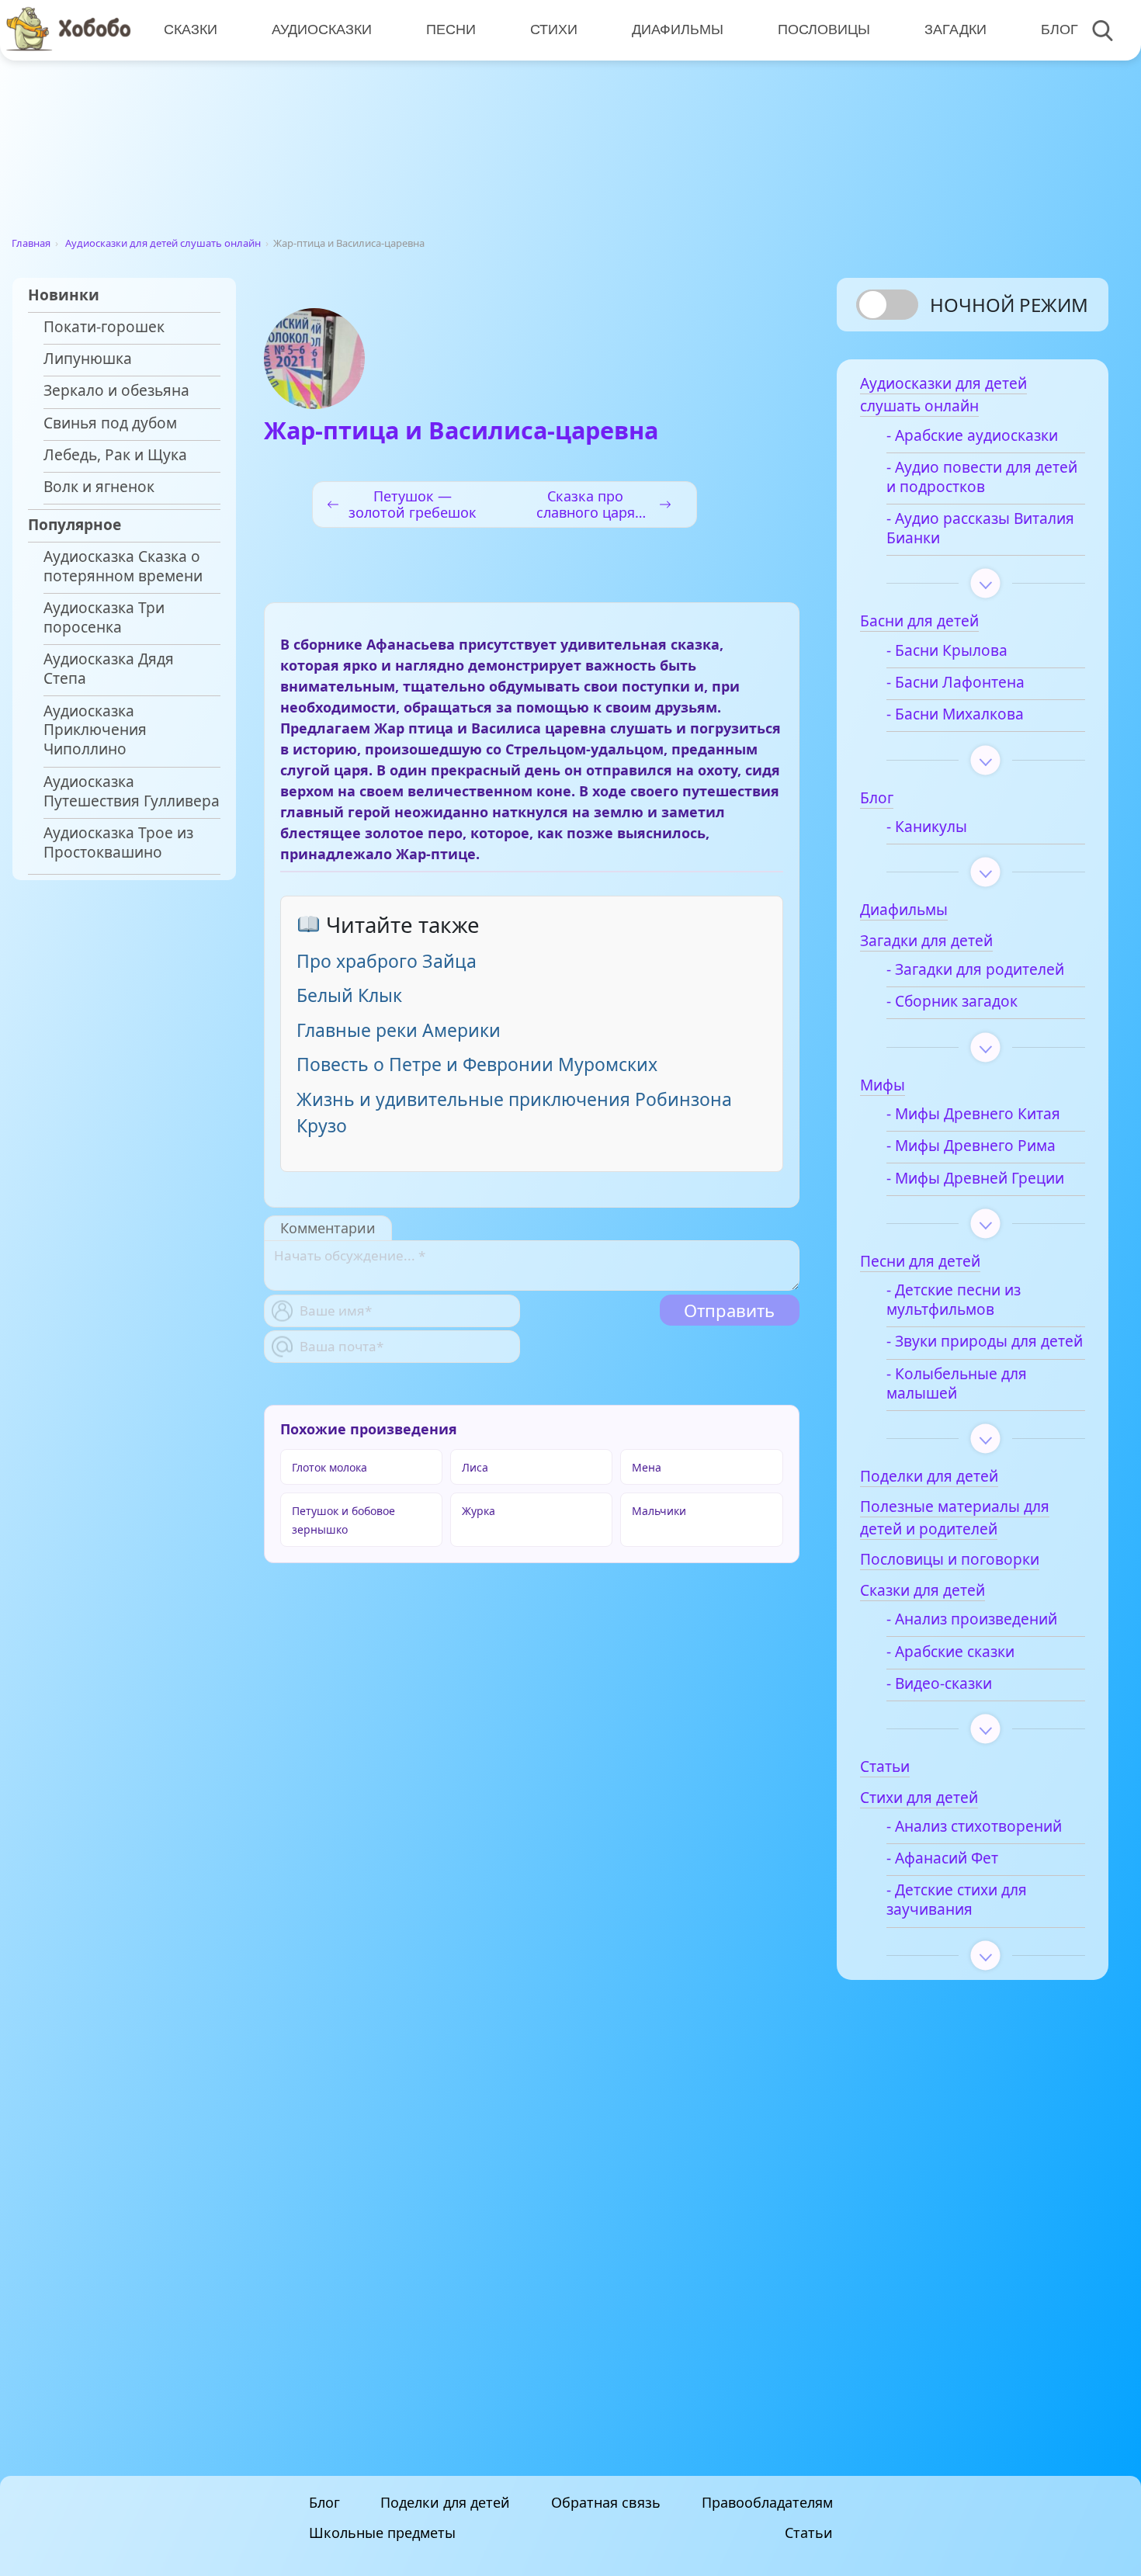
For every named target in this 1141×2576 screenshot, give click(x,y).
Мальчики (659, 1511)
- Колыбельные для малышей (957, 1384)
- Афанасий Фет (942, 1858)
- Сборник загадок (952, 1002)
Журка (479, 1511)
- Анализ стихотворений (974, 1827)
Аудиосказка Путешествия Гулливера (132, 792)
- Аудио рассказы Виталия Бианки (980, 529)
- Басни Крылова (947, 651)
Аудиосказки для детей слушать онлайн (163, 243)
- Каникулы (927, 827)
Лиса (475, 1467)
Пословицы (824, 29)
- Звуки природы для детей (985, 1342)
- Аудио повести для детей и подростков (982, 477)
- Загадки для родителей (975, 970)
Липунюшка (88, 359)
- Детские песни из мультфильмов (954, 1300)
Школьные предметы (382, 2533)
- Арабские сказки (950, 1652)
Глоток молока (329, 1467)
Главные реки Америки (399, 1030)
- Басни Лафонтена (955, 683)
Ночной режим (1009, 305)
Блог (1059, 29)
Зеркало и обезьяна (116, 391)
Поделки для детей (445, 2502)
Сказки (191, 29)
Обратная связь (606, 2502)
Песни (451, 29)
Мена (647, 1467)
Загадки (955, 29)
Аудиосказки (322, 29)
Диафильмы (678, 29)
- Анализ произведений (972, 1619)
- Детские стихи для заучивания (957, 1900)
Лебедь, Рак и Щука (115, 455)
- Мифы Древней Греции (975, 1179)
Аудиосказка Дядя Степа (109, 669)
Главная (31, 243)
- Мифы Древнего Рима (971, 1146)
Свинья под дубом (110, 423)
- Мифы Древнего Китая (973, 1114)
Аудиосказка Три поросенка (104, 618)
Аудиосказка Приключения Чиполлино (95, 731)
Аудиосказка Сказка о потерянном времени (123, 567)
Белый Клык (349, 995)
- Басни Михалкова (955, 714)
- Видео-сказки (939, 1684)
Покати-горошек (104, 327)
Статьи (809, 2533)
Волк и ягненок (99, 487)
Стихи (554, 29)
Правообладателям (767, 2502)
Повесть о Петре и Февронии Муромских (477, 1064)
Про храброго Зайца (387, 961)
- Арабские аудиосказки (972, 436)
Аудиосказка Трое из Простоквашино (118, 843)
